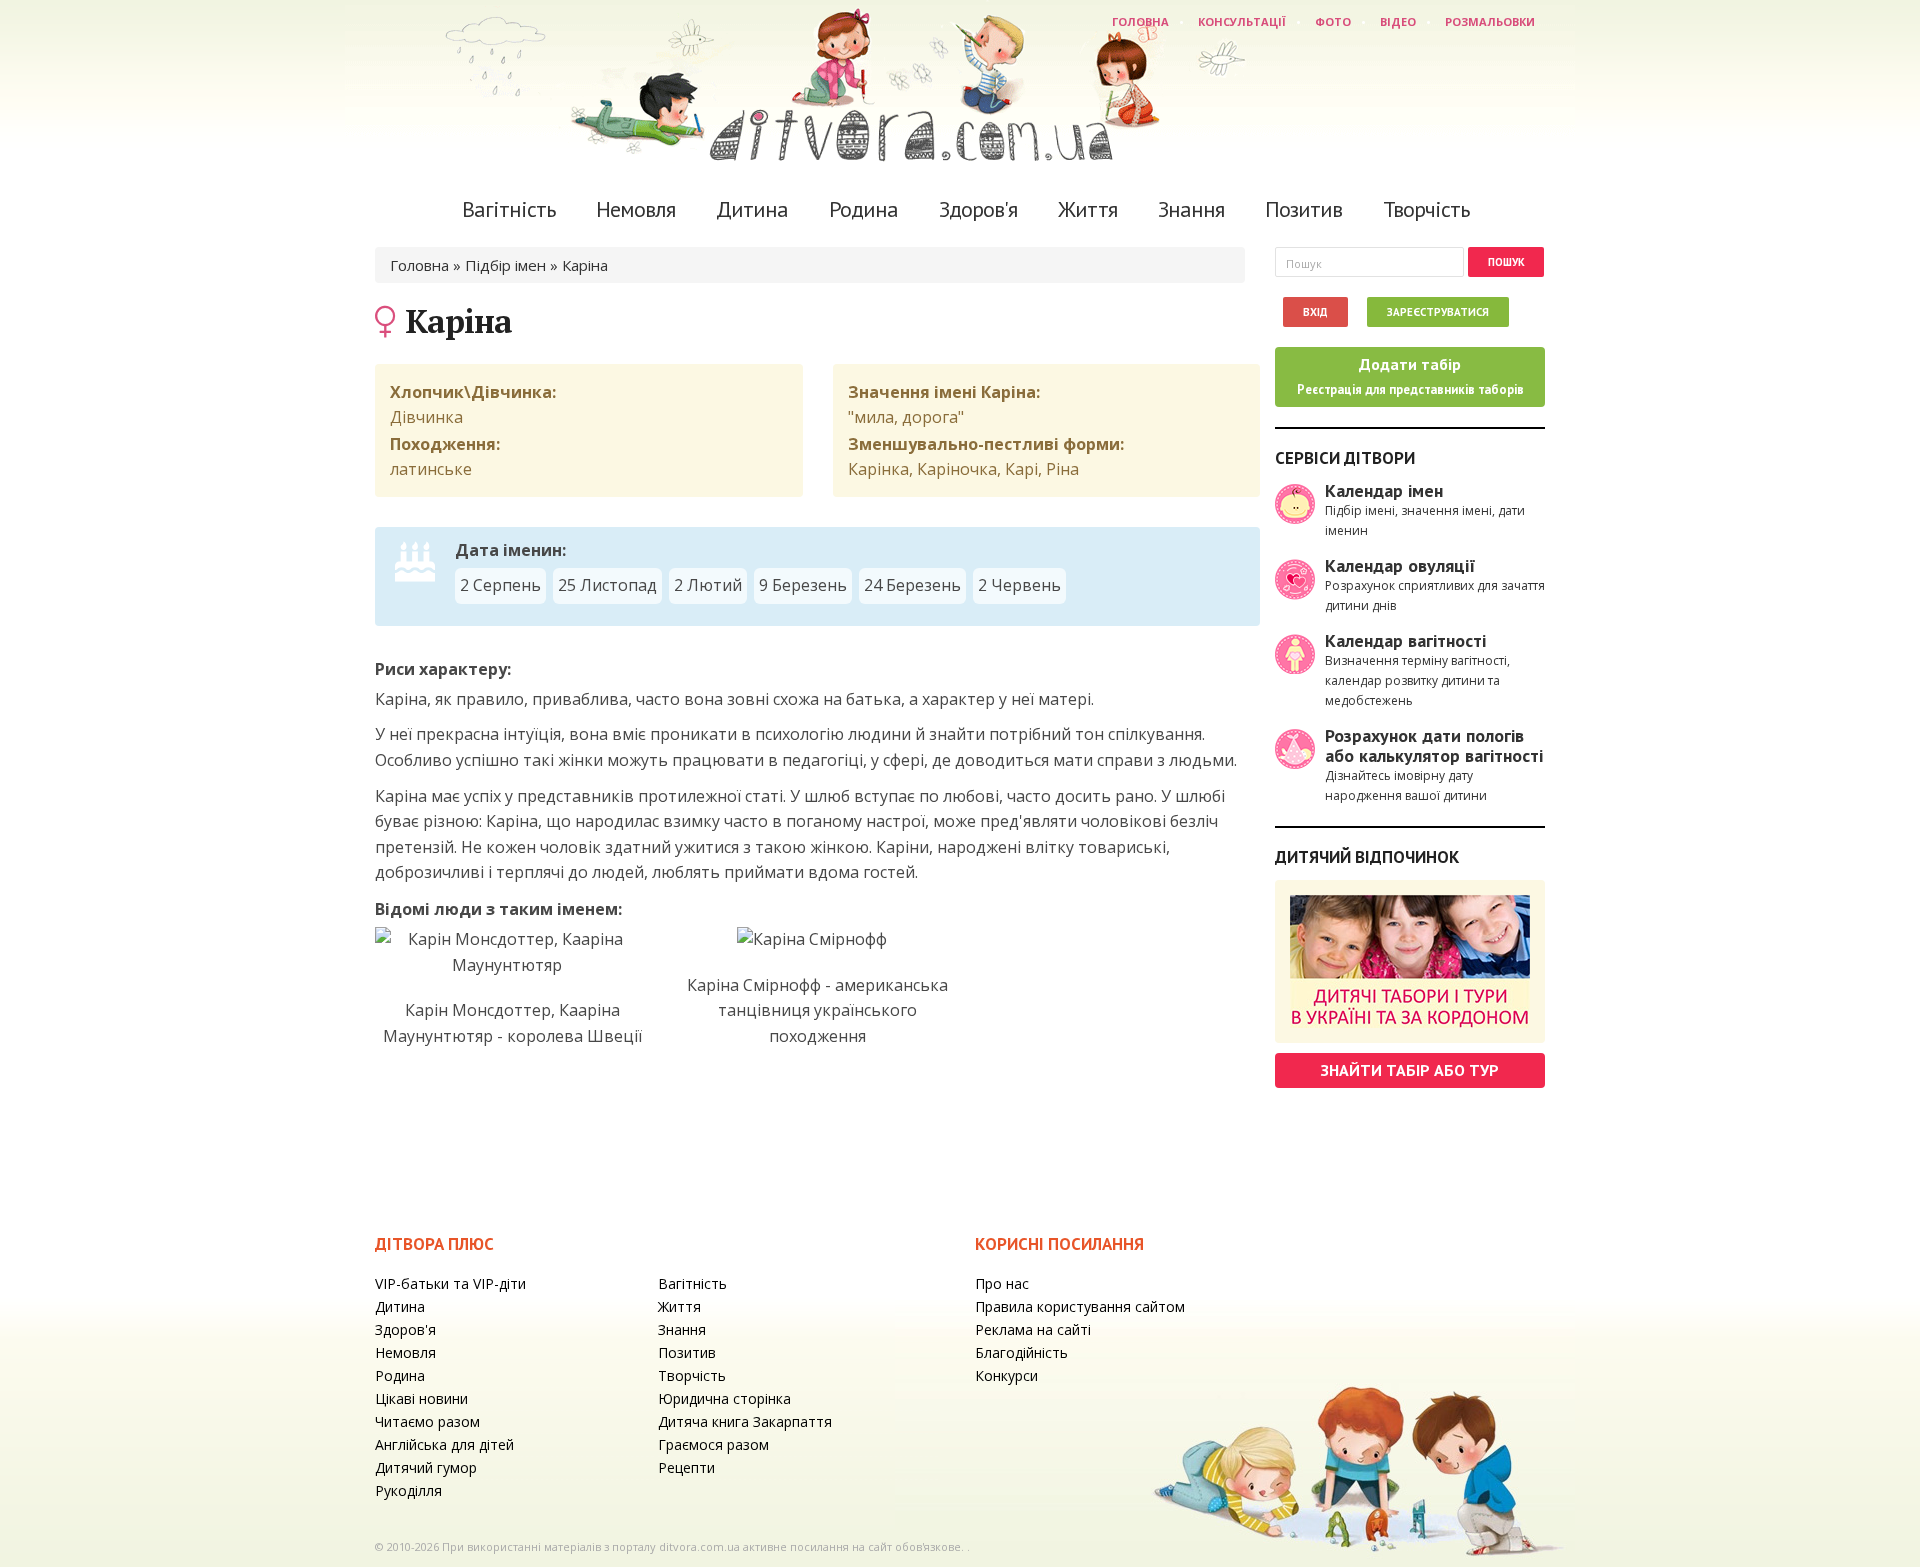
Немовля (635, 209)
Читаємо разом (427, 1421)
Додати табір (1410, 376)
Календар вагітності (1405, 640)
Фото (1333, 21)
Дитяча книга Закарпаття (745, 1421)
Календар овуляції (1400, 565)
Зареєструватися (1438, 312)
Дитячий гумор (426, 1467)
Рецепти (686, 1467)
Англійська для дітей (444, 1444)
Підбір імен (505, 265)
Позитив (1303, 209)
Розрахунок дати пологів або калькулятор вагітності (1434, 745)
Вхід (1315, 312)
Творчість (1426, 209)
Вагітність (508, 209)
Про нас (1002, 1283)
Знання (1191, 209)
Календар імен (1384, 490)
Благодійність (1021, 1352)
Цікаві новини (421, 1398)
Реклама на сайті (1033, 1329)
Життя (1087, 209)
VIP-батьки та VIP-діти (450, 1283)
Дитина (752, 209)
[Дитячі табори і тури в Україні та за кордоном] (1410, 961)
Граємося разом (713, 1444)
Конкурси (1006, 1375)
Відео (1398, 21)
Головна (1140, 21)
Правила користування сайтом (1080, 1306)
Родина (863, 209)
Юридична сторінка (724, 1398)
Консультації (1242, 21)
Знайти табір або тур (1410, 1070)
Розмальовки (1490, 21)
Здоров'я (978, 209)
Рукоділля (408, 1490)
